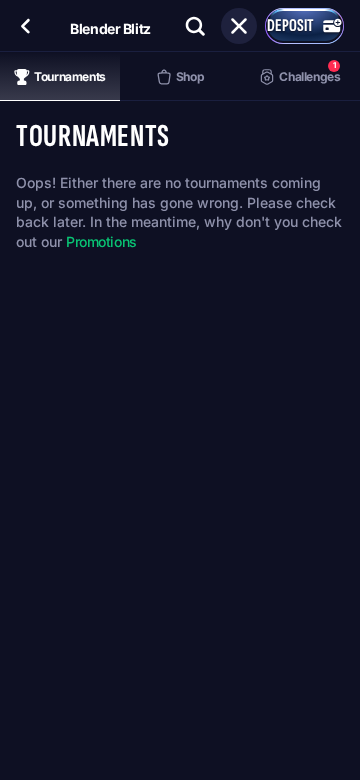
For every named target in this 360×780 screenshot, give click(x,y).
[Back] (26, 26)
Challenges (309, 71)
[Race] (239, 26)
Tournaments (70, 76)
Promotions (101, 241)
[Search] (195, 26)
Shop (190, 76)
